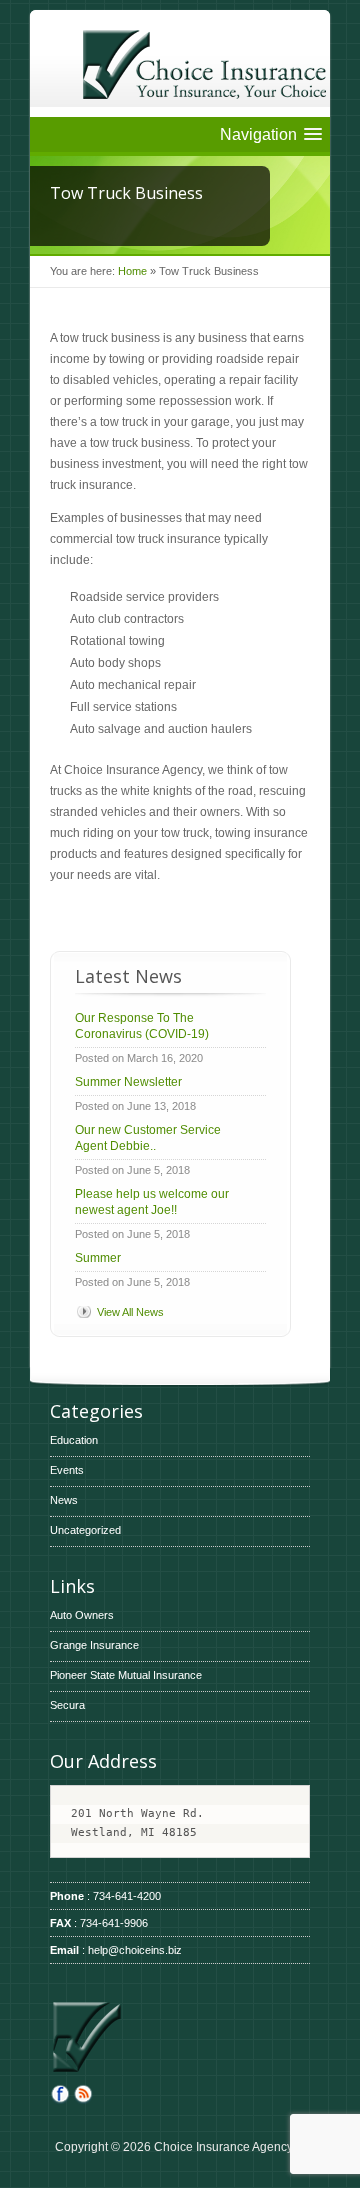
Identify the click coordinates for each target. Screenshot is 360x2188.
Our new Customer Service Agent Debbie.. (148, 1138)
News (64, 1500)
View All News (130, 1312)
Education (74, 1440)
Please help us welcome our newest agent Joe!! (152, 1202)
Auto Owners (82, 1615)
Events (67, 1470)
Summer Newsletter (128, 1082)
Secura (67, 1705)
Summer (98, 1258)
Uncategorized (85, 1530)
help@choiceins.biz (135, 1950)
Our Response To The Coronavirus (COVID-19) (142, 1026)
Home (132, 271)
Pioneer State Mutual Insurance (126, 1675)
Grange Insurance (94, 1645)
